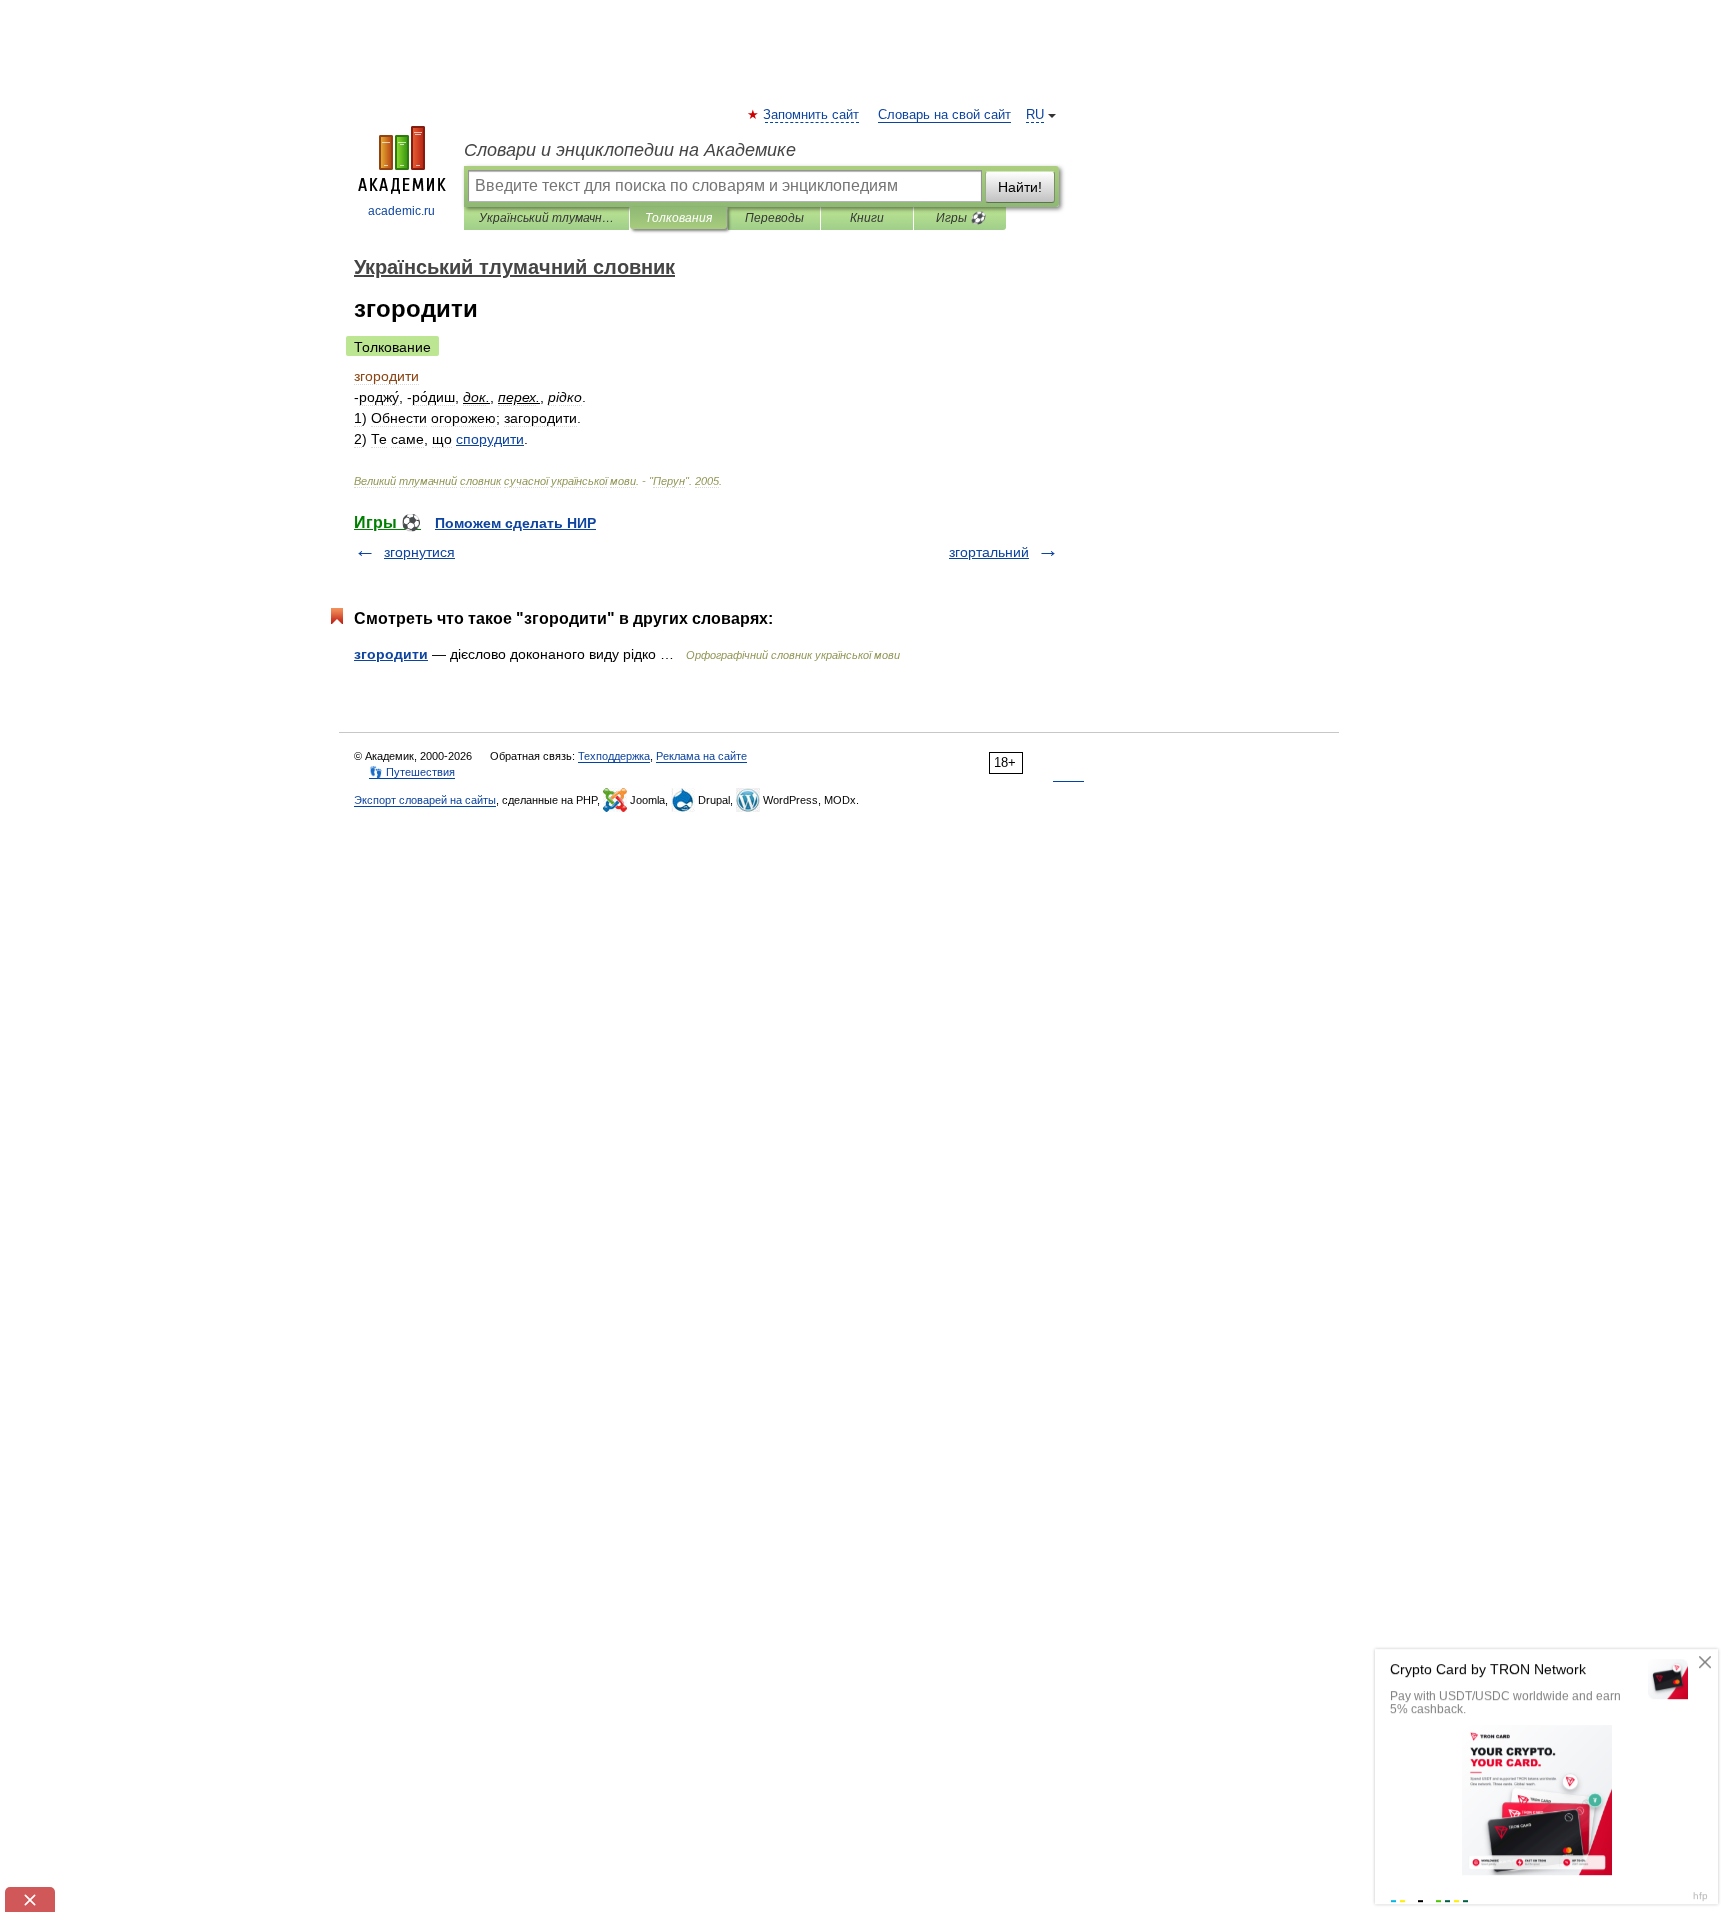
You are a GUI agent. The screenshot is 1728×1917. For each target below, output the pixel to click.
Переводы (774, 218)
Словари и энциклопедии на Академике (630, 150)
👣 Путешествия (412, 772)
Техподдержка (614, 756)
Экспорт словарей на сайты (425, 800)
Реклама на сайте (701, 756)
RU (1035, 115)
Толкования (678, 218)
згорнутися (419, 552)
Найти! (1020, 187)
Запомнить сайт (812, 115)
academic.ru (401, 211)
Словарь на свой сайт (944, 115)
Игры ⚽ (960, 218)
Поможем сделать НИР (515, 523)
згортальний (989, 552)
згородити (391, 654)
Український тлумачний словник (546, 218)
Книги (867, 218)
